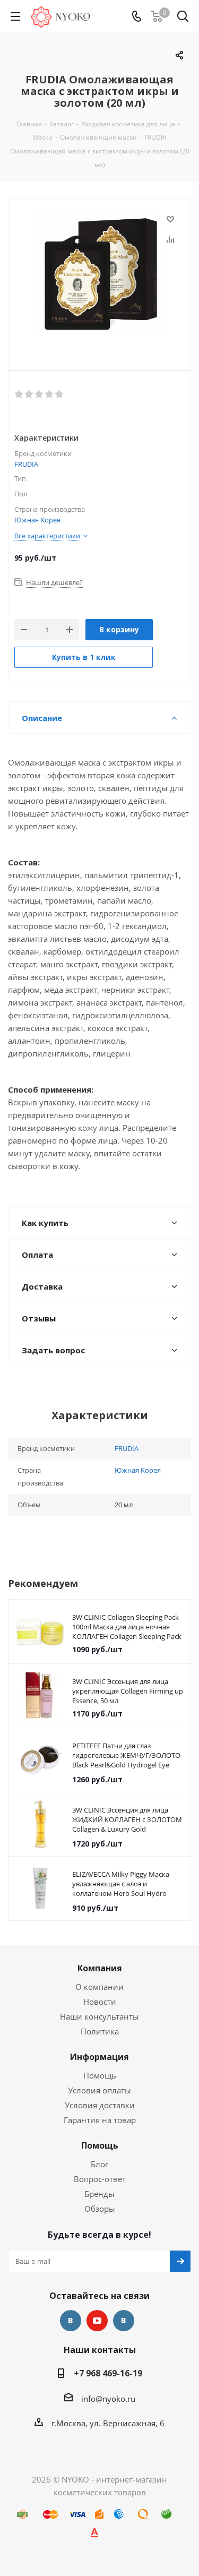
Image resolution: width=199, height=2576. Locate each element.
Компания (100, 1968)
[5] (60, 394)
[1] (19, 394)
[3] (40, 394)
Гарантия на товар (100, 2120)
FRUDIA (26, 464)
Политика (100, 2031)
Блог (99, 2164)
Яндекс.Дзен (124, 2321)
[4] (50, 394)
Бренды (99, 2194)
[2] (29, 394)
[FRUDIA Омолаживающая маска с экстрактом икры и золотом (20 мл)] (99, 276)
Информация (99, 2057)
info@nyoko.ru (108, 2399)
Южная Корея (37, 520)
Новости (100, 2002)
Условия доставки (100, 2105)
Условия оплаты (99, 2090)
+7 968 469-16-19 (108, 2373)
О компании (99, 1987)
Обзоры (100, 2209)
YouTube (97, 2321)
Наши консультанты (99, 2016)
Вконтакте (71, 2321)
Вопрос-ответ (100, 2179)
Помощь (100, 2075)
